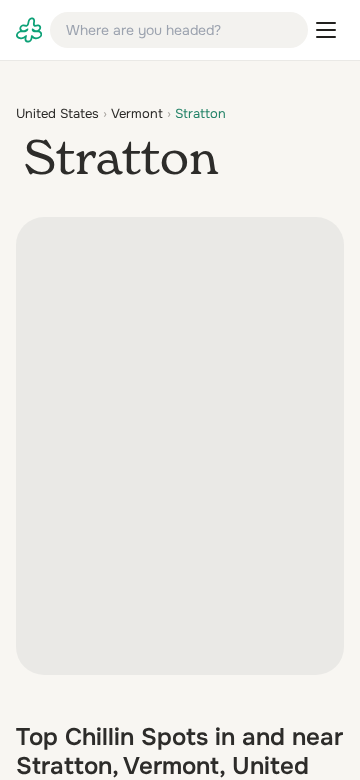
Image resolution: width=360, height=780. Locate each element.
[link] (29, 30)
